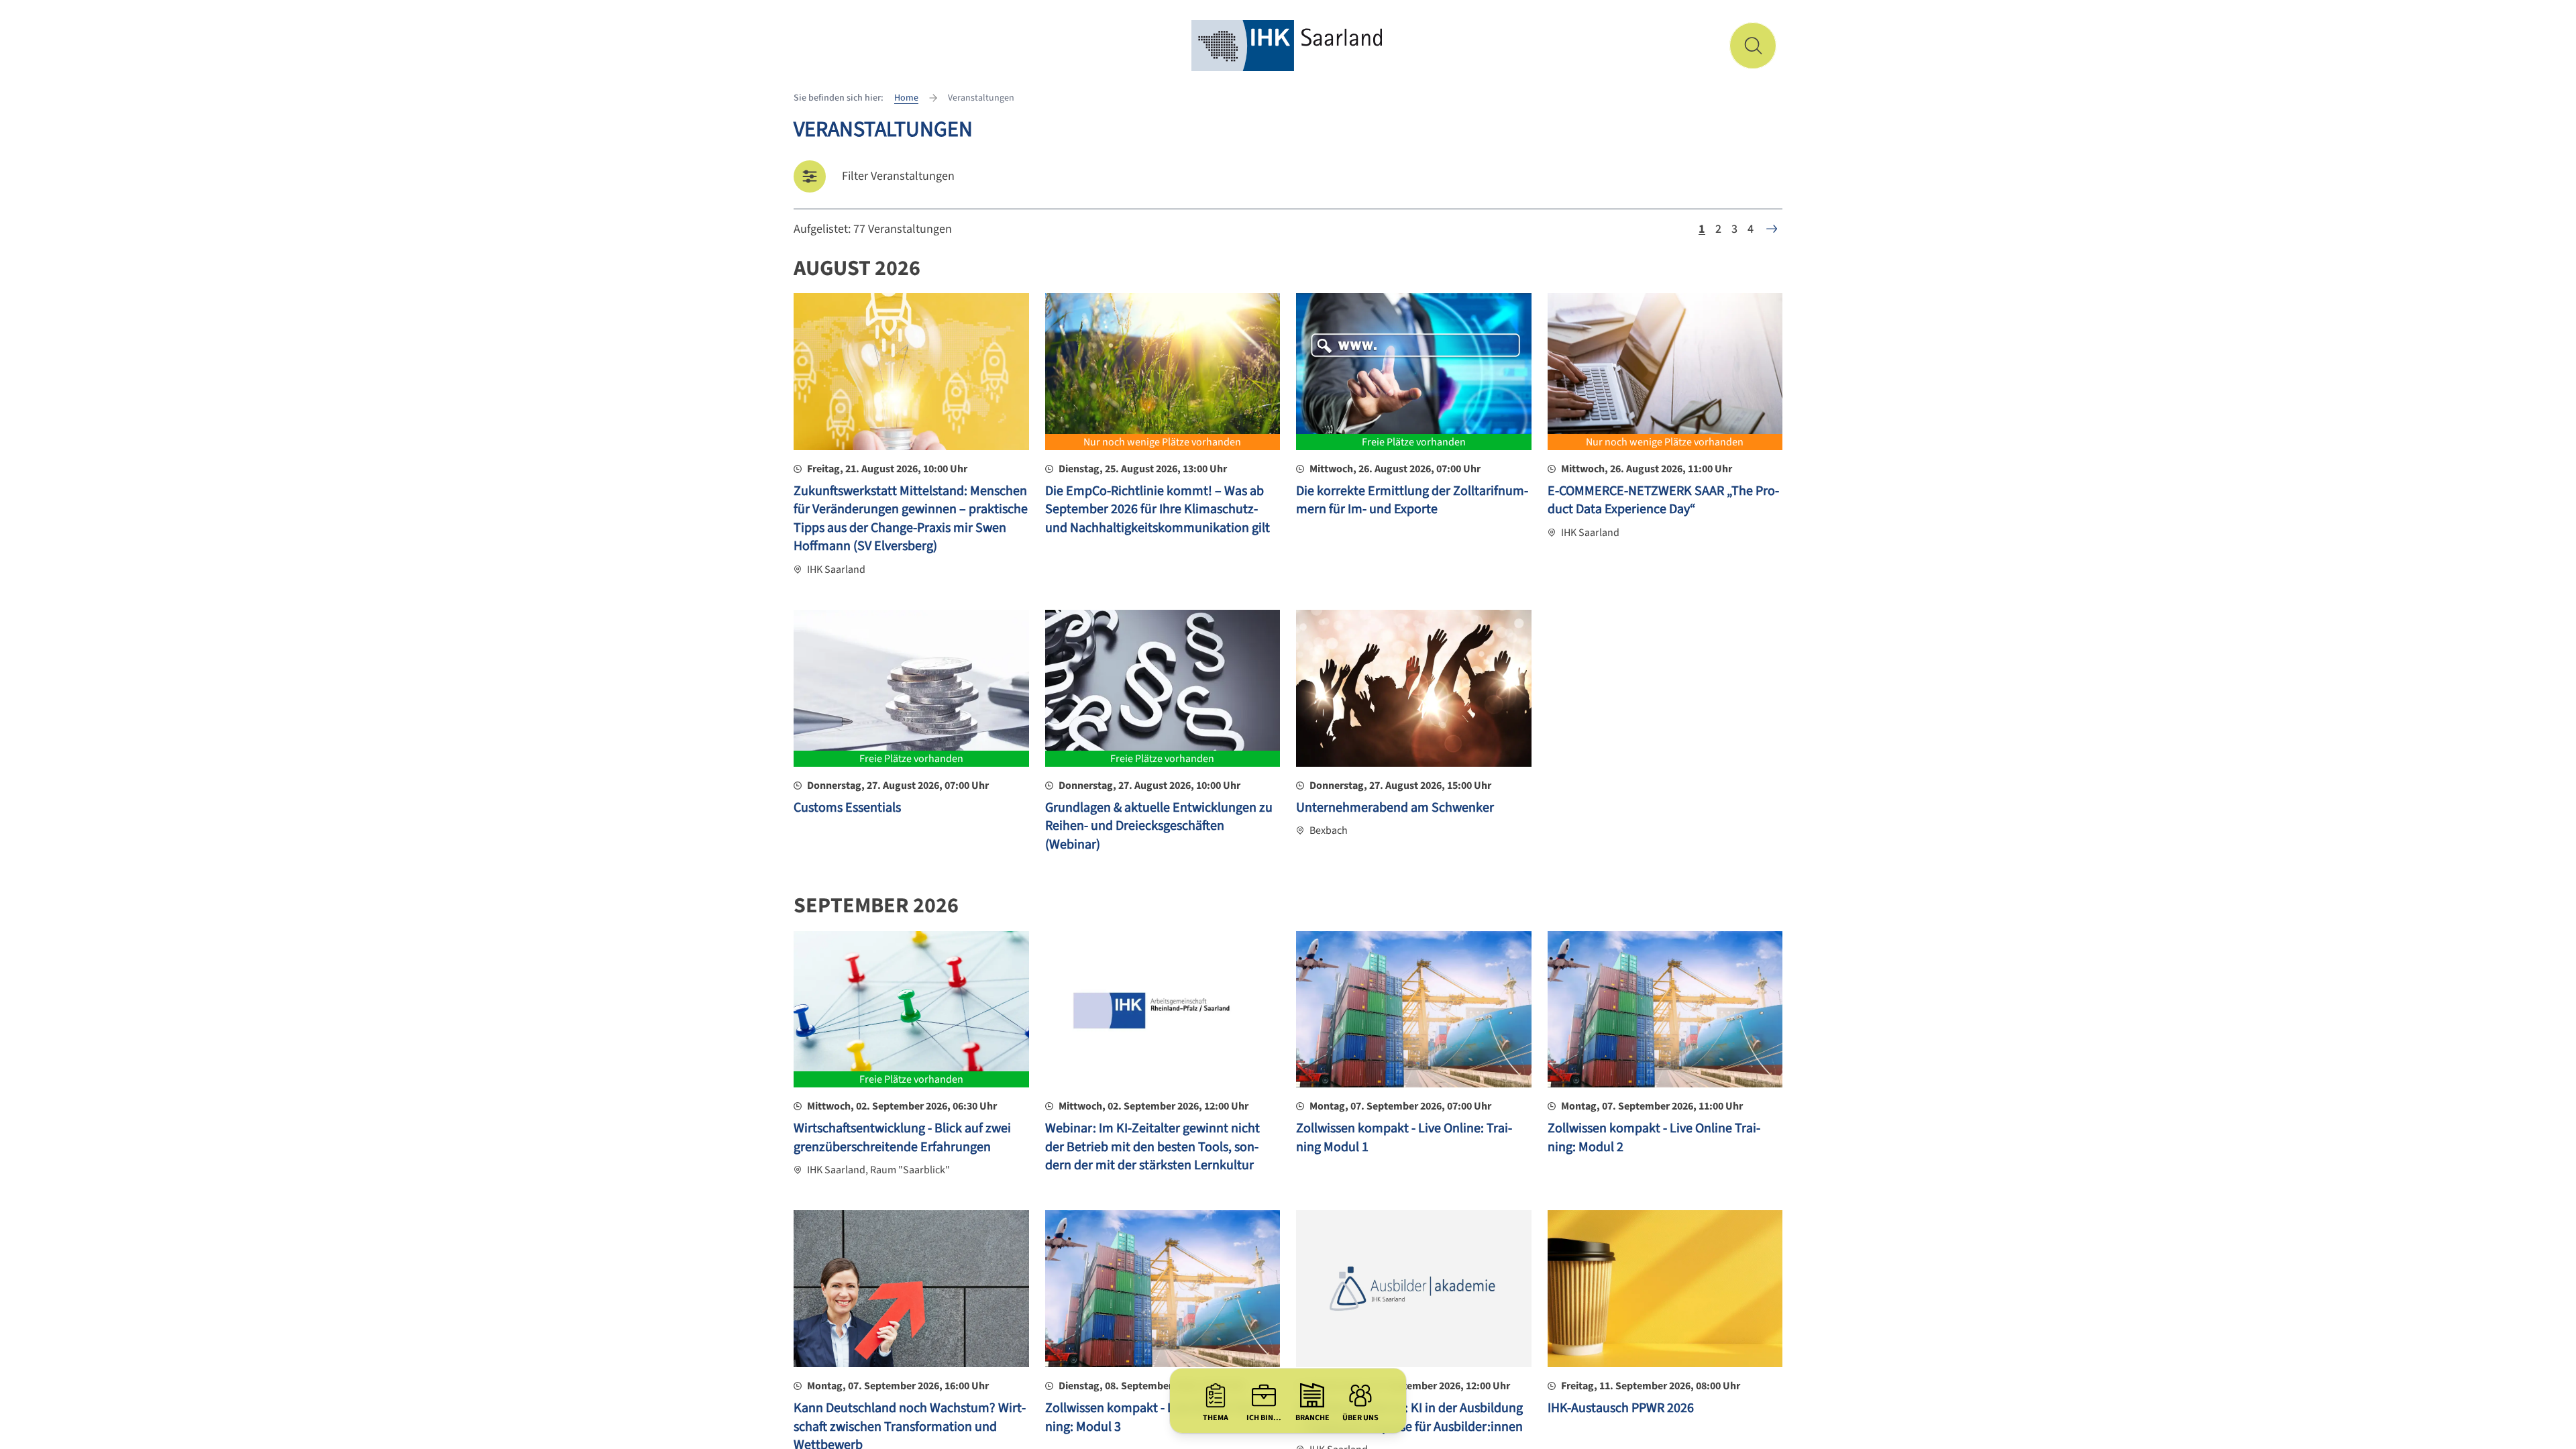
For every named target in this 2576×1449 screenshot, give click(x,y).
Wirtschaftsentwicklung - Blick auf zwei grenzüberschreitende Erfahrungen (902, 1138)
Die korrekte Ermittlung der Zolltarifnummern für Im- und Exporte (1412, 500)
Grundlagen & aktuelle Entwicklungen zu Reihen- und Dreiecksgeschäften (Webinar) (1159, 826)
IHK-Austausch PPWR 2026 (1621, 1408)
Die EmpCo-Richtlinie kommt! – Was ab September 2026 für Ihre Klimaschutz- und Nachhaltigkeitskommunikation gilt (1158, 509)
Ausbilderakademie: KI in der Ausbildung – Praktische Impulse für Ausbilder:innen (1409, 1417)
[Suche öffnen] (1753, 46)
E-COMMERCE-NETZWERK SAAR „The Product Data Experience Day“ (1663, 500)
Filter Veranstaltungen (898, 176)
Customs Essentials (847, 808)
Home (906, 98)
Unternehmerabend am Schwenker (1395, 808)
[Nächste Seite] (1772, 229)
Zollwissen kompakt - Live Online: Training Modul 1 (1404, 1138)
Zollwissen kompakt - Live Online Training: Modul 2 (1654, 1138)
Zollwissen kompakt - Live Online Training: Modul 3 (1151, 1417)
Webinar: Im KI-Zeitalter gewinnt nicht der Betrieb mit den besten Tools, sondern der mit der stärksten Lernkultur (1152, 1147)
